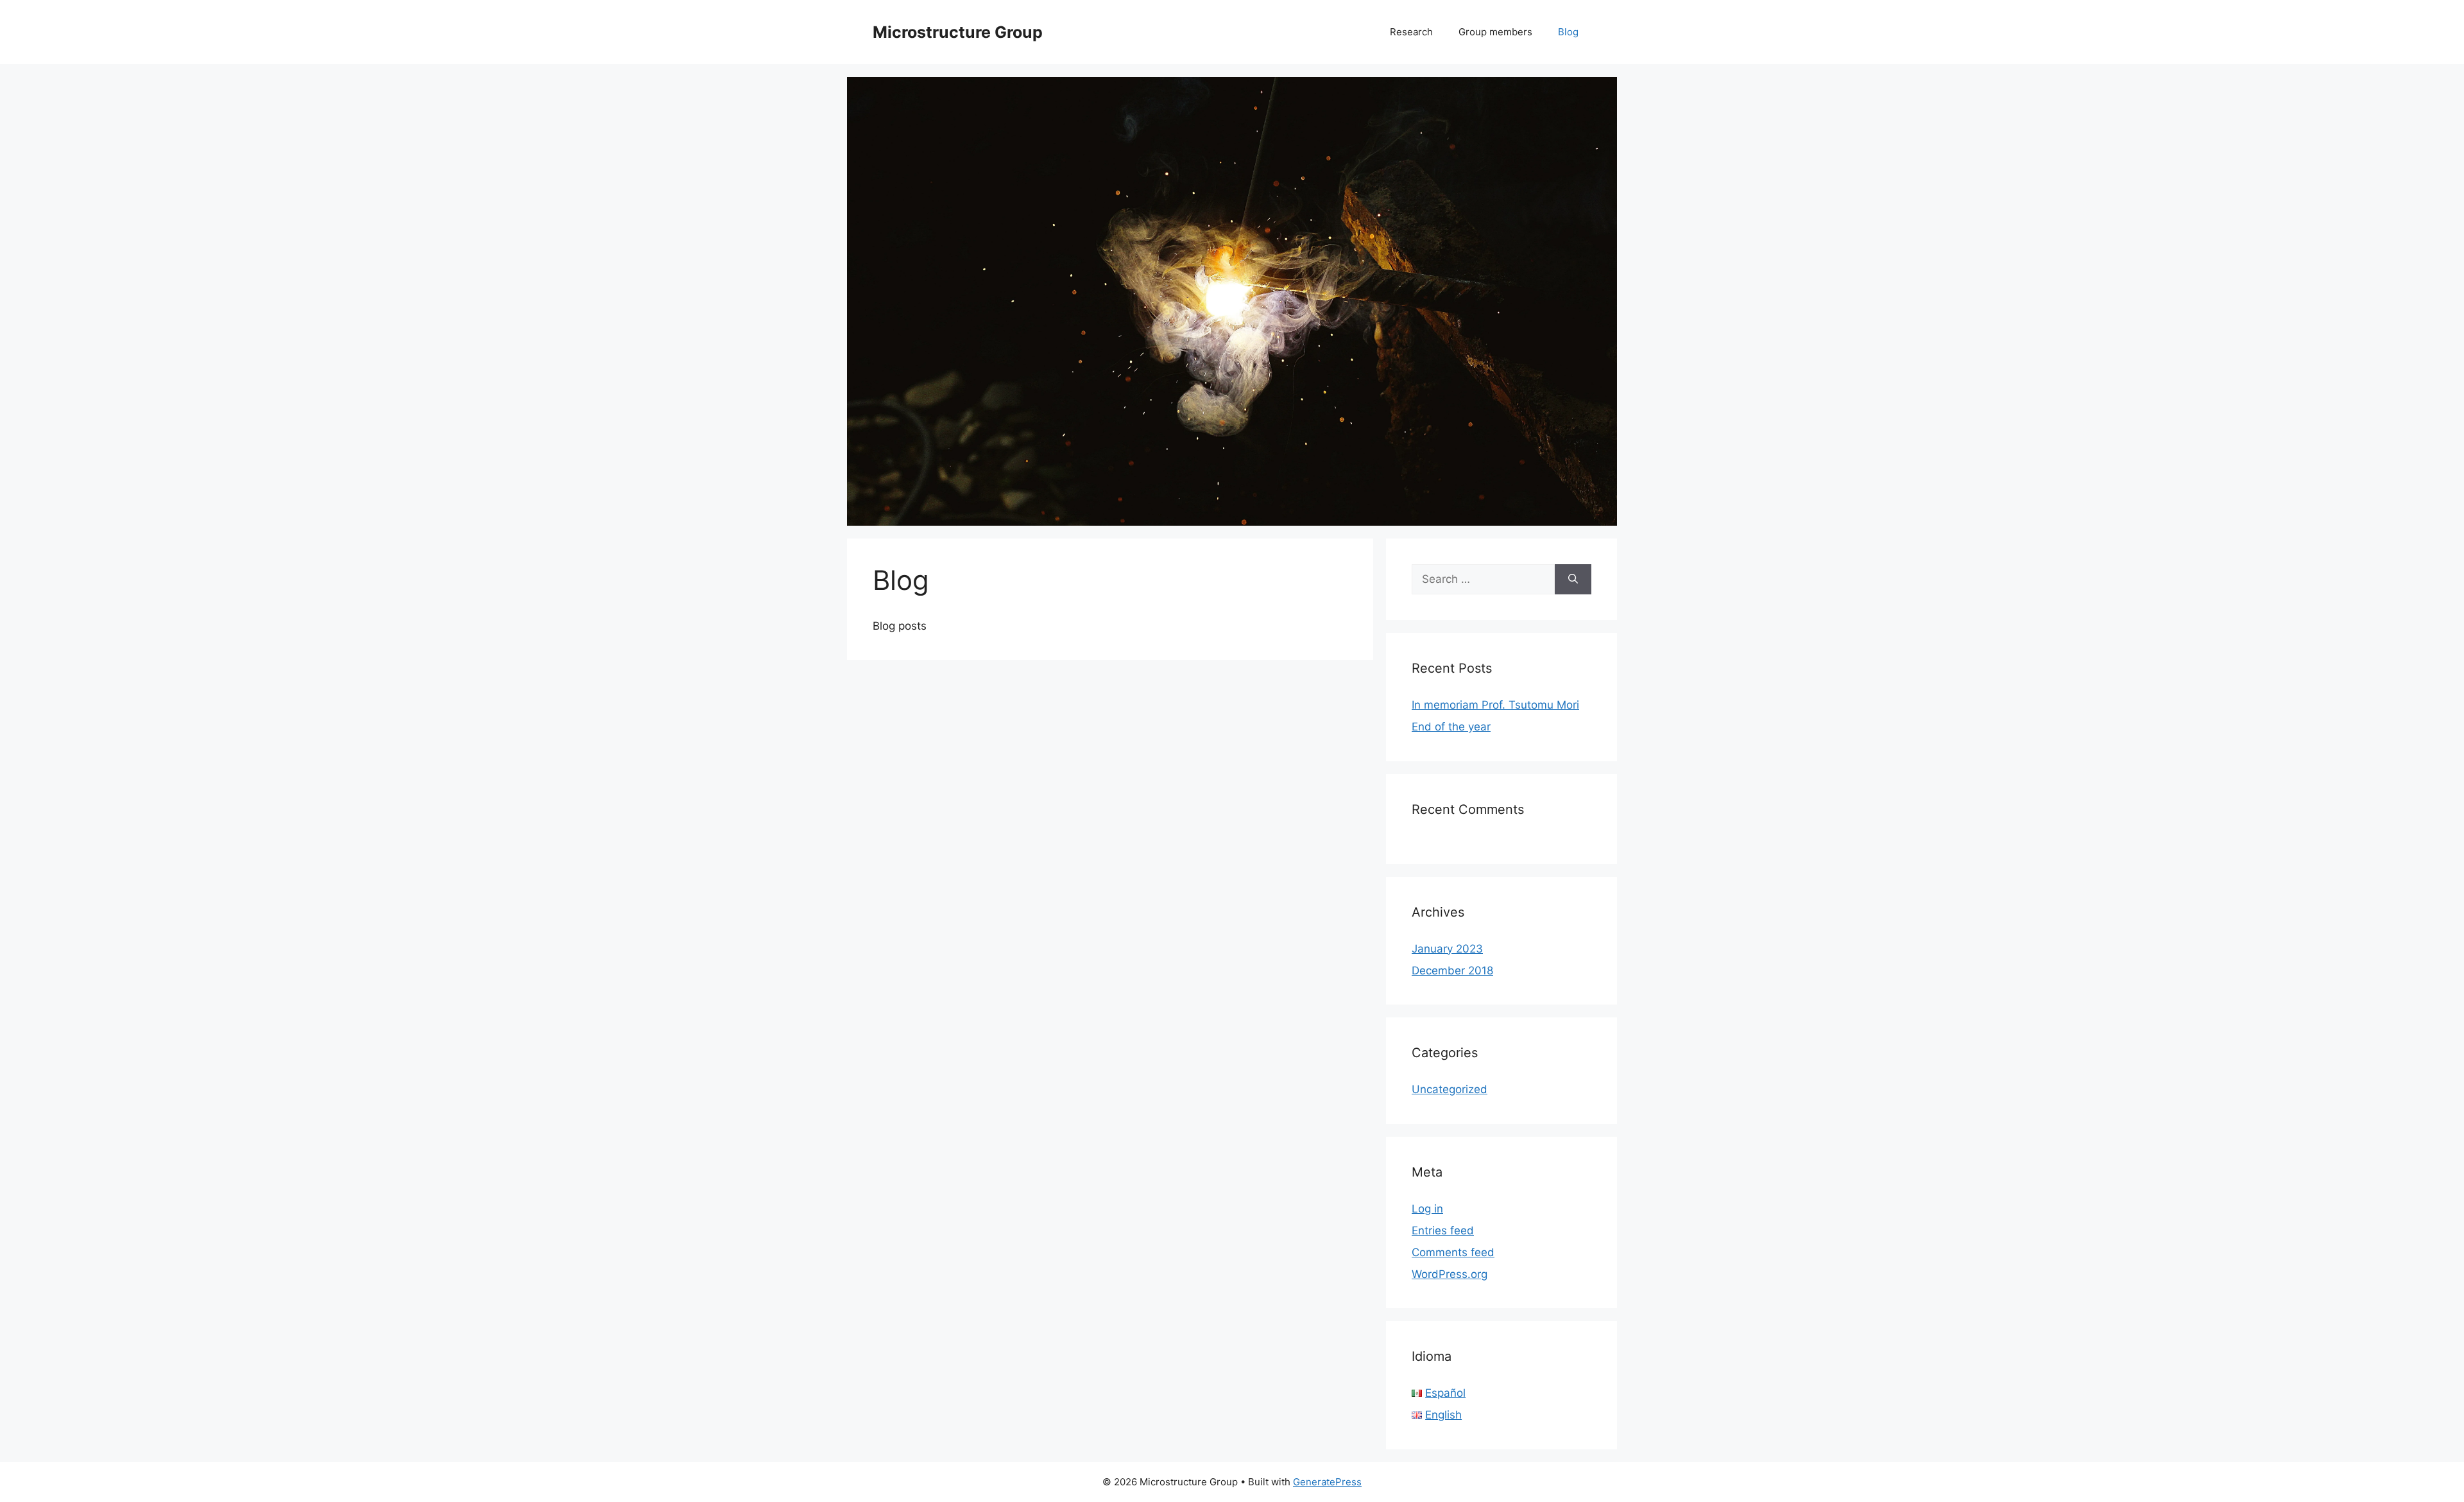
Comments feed (1453, 1252)
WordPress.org (1450, 1274)
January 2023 (1447, 949)
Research (1411, 32)
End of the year (1451, 727)
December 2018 (1452, 971)
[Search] (1573, 580)
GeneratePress (1327, 1482)
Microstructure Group (958, 32)
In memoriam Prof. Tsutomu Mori (1495, 705)
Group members (1495, 32)
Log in (1427, 1209)
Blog (1568, 32)
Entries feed (1443, 1230)
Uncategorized (1450, 1089)
